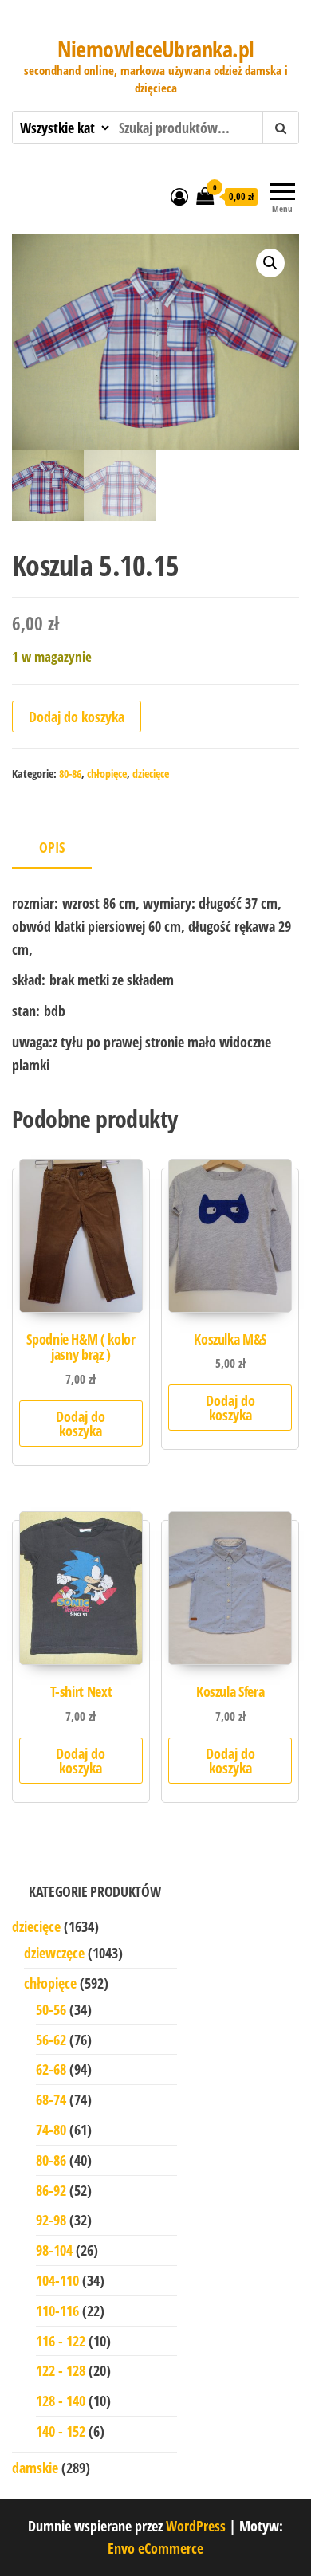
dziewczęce (54, 1953)
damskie (35, 2468)
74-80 (51, 2130)
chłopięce (107, 774)
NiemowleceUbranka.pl (156, 49)
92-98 (51, 2220)
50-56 (51, 2009)
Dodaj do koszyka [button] (81, 1423)
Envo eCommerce (155, 2548)
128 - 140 (61, 2401)
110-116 (57, 2311)
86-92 (51, 2190)
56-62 (51, 2040)
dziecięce (151, 774)
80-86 (70, 774)
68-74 (51, 2099)
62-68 (51, 2069)
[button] (270, 263)
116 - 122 (61, 2341)
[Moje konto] (179, 196)
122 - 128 (61, 2370)
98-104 (54, 2250)
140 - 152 (61, 2431)
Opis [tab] (52, 847)
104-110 (57, 2280)
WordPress (196, 2526)
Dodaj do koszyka (77, 717)
